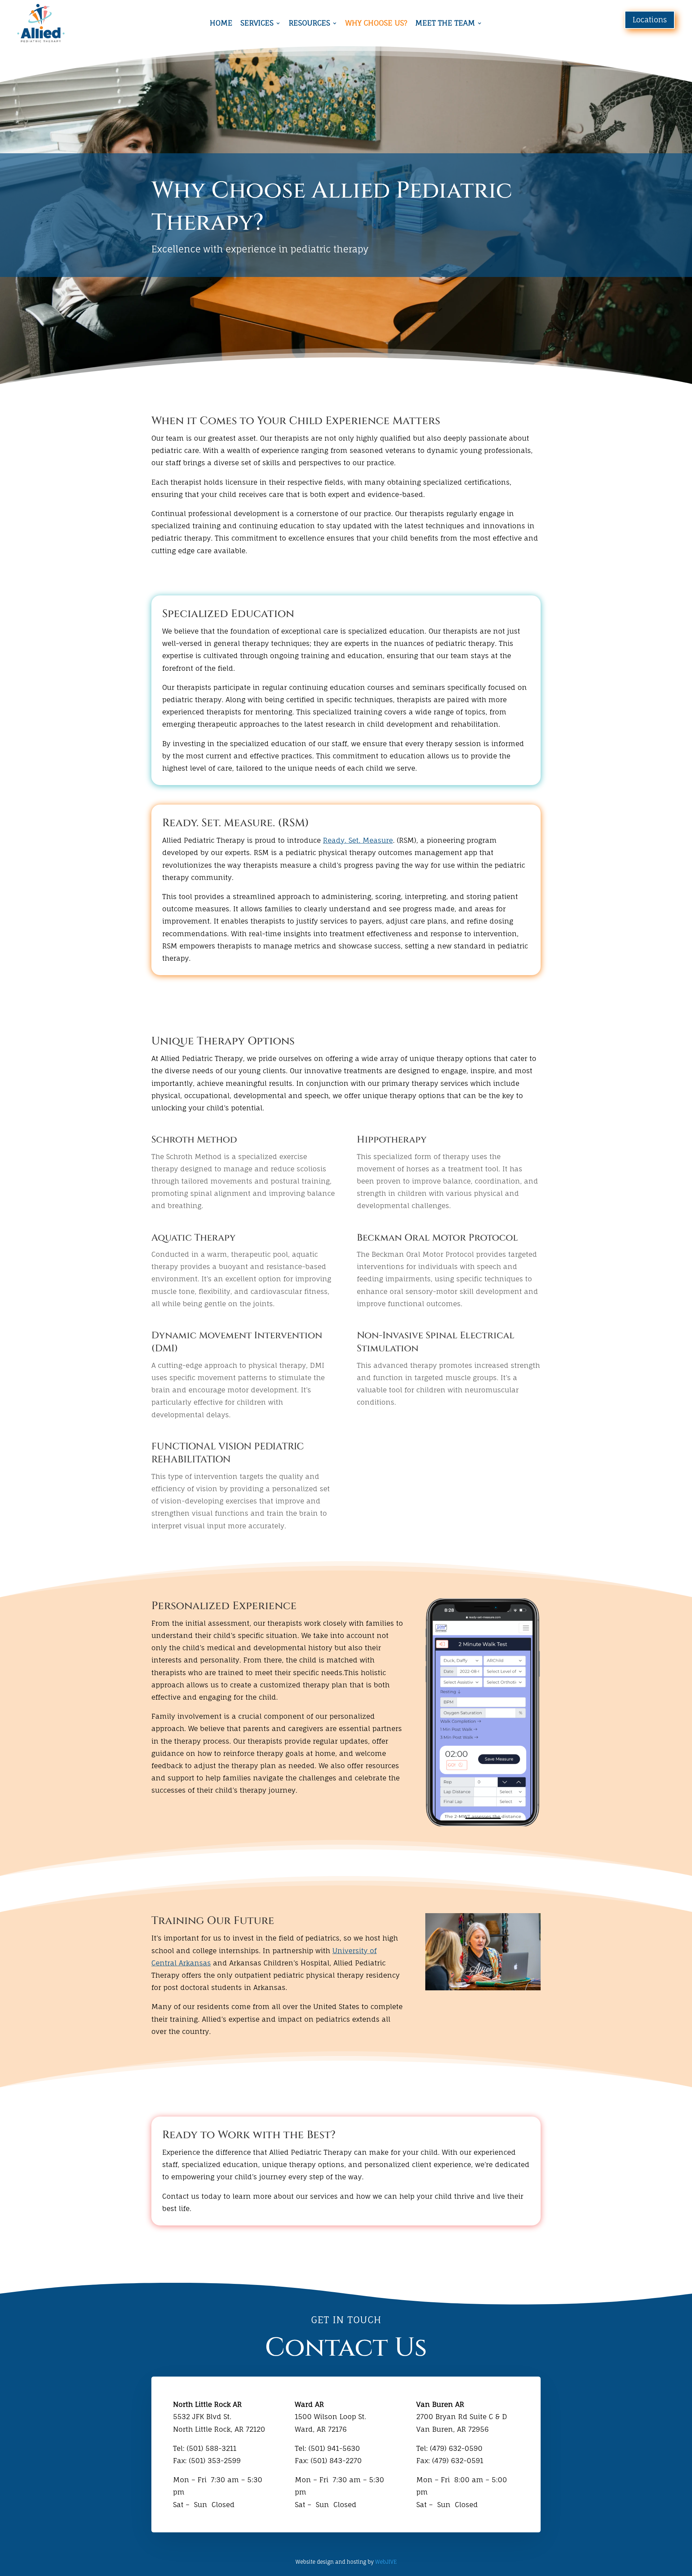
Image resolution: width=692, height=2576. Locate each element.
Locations (650, 20)
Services (257, 24)
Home (221, 24)
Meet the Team (445, 24)
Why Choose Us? (376, 24)
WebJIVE (386, 2562)
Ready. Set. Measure (358, 840)
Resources (309, 24)
